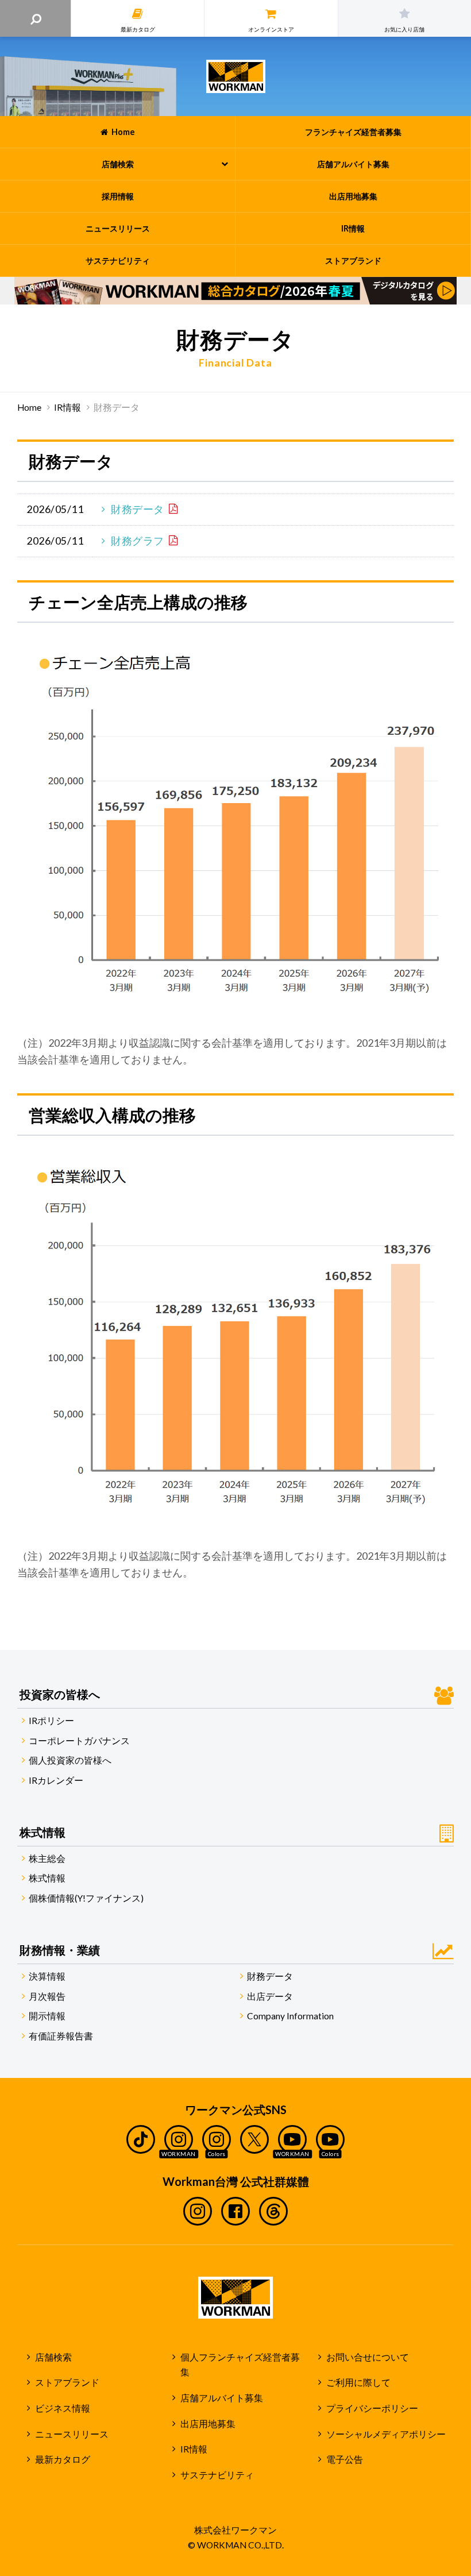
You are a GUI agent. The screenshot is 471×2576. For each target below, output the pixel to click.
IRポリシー (51, 1721)
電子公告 (345, 2459)
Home (29, 407)
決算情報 (47, 1976)
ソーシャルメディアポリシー (386, 2434)
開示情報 (47, 2016)
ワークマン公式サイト (236, 76)
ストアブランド (67, 2382)
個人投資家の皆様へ (70, 1760)
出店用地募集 (208, 2424)
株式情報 (47, 1878)
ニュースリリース (72, 2434)
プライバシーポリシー (372, 2408)
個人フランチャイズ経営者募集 (240, 2365)
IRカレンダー (56, 1780)
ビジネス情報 (63, 2408)
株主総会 (47, 1858)
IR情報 (67, 407)
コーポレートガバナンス (79, 1741)
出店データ (270, 1996)
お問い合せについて (368, 2357)
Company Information (290, 2016)
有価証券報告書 (61, 2036)
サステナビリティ (217, 2475)
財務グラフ (138, 541)
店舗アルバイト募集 (222, 2398)
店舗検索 (53, 2357)
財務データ (138, 509)
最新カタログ (63, 2459)
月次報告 (47, 1996)
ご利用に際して (358, 2382)
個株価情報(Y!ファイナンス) (86, 1898)
